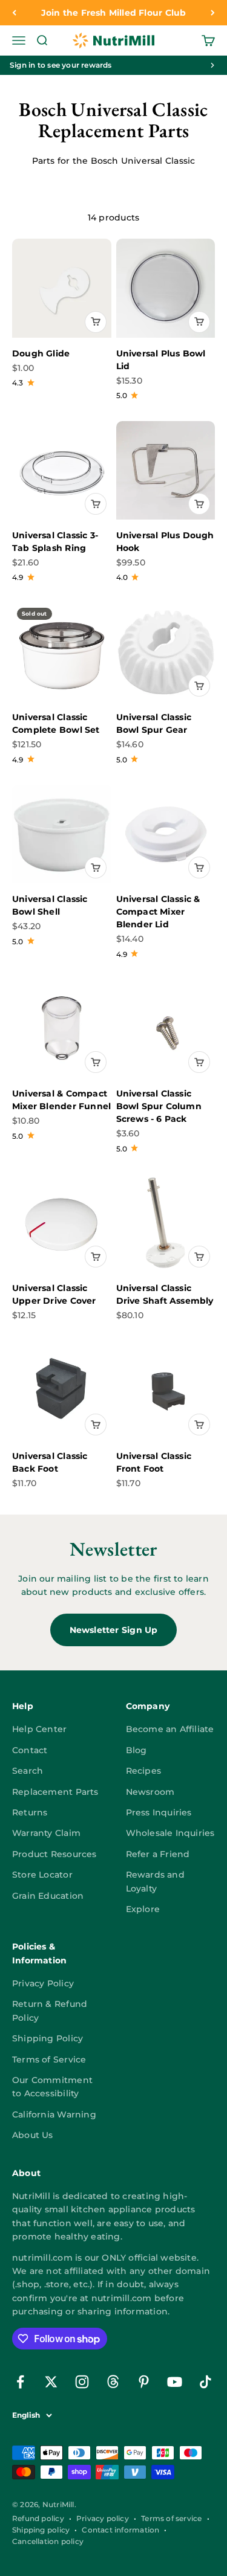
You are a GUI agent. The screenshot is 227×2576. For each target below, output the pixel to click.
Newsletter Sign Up (114, 1630)
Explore (143, 1909)
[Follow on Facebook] (20, 2382)
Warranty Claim (46, 1833)
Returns (30, 1812)
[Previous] (14, 13)
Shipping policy (41, 2530)
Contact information (120, 2530)
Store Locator (42, 1875)
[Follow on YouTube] (175, 2382)
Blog (137, 1750)
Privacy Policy (43, 1983)
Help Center (39, 1729)
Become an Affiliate (170, 1729)
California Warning (54, 2114)
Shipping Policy (48, 2038)
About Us (33, 2135)
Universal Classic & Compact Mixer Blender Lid (158, 912)
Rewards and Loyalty (155, 1881)
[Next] (213, 13)
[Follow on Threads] (113, 2382)
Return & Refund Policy (50, 2011)
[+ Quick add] (96, 322)
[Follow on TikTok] (206, 2382)
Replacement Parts (55, 1792)
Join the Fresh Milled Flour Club (114, 13)
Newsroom (150, 1792)
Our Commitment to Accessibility (52, 2087)
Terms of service (171, 2518)
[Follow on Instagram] (82, 2382)
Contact (30, 1750)
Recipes (143, 1771)
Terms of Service (49, 2059)
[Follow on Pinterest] (144, 2382)
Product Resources (54, 1854)
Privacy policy (103, 2518)
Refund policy (38, 2518)
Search (28, 1771)
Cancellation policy (48, 2541)
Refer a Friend (158, 1854)
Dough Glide (41, 353)
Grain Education (48, 1896)
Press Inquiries (159, 1812)
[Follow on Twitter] (51, 2382)
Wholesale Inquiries (170, 1833)
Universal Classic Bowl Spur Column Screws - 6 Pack (159, 1106)
